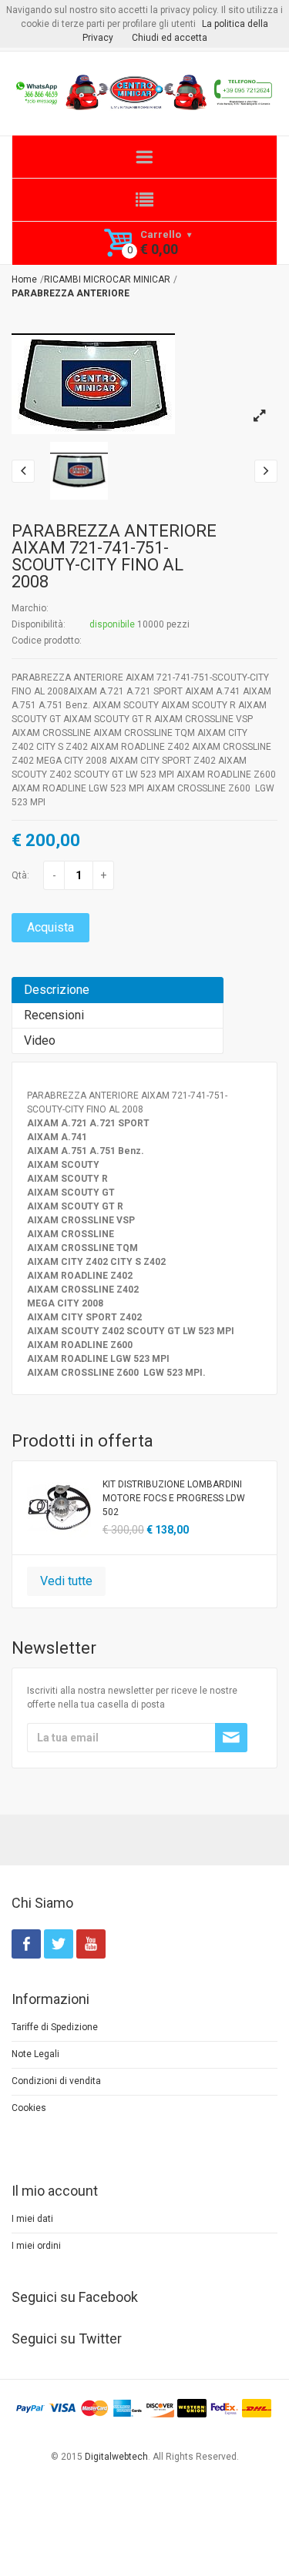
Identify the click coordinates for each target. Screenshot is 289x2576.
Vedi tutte (66, 1581)
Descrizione (57, 990)
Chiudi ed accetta (170, 38)
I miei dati (32, 2219)
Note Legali (35, 2054)
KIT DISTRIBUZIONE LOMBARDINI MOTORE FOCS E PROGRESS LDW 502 (174, 1498)
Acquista (50, 927)
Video (40, 1040)
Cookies (29, 2108)
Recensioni (54, 1015)
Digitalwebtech (116, 2457)
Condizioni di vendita (56, 2081)
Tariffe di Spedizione (55, 2027)
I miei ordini (36, 2246)
